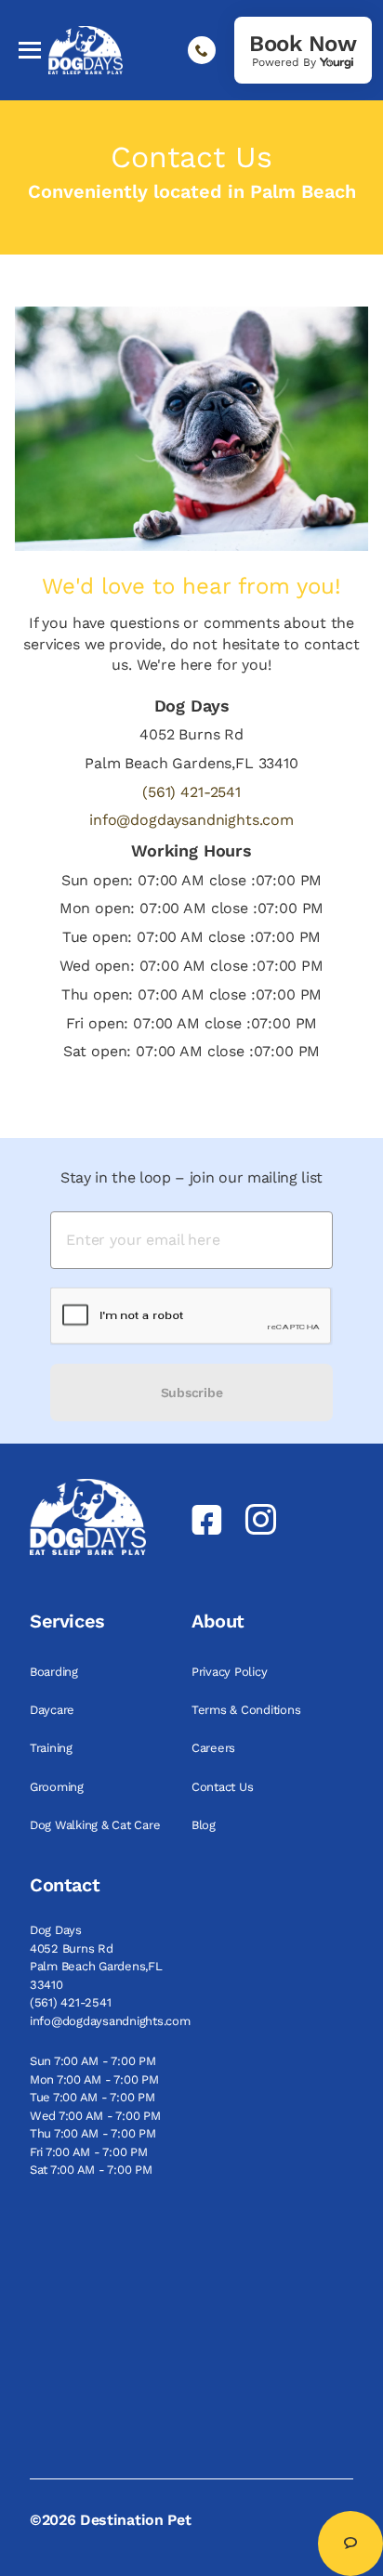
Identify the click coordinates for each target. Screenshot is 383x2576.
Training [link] (53, 1748)
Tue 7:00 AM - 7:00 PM (92, 2097)
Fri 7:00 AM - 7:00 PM (89, 2152)
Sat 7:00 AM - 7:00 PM (91, 2170)
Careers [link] (215, 1748)
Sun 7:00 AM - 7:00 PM (93, 2061)
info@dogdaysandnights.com (191, 820)
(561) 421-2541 (191, 792)
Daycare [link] (54, 1710)
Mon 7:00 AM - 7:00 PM (94, 2079)
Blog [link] (205, 1825)
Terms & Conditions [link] (248, 1710)
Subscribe (191, 1393)
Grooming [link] (59, 1787)
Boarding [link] (56, 1672)
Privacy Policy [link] (231, 1672)
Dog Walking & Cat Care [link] (97, 1825)
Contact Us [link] (224, 1787)
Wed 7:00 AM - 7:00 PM (95, 2116)
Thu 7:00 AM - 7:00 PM (93, 2133)
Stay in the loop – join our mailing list (191, 1177)
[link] (303, 50)
